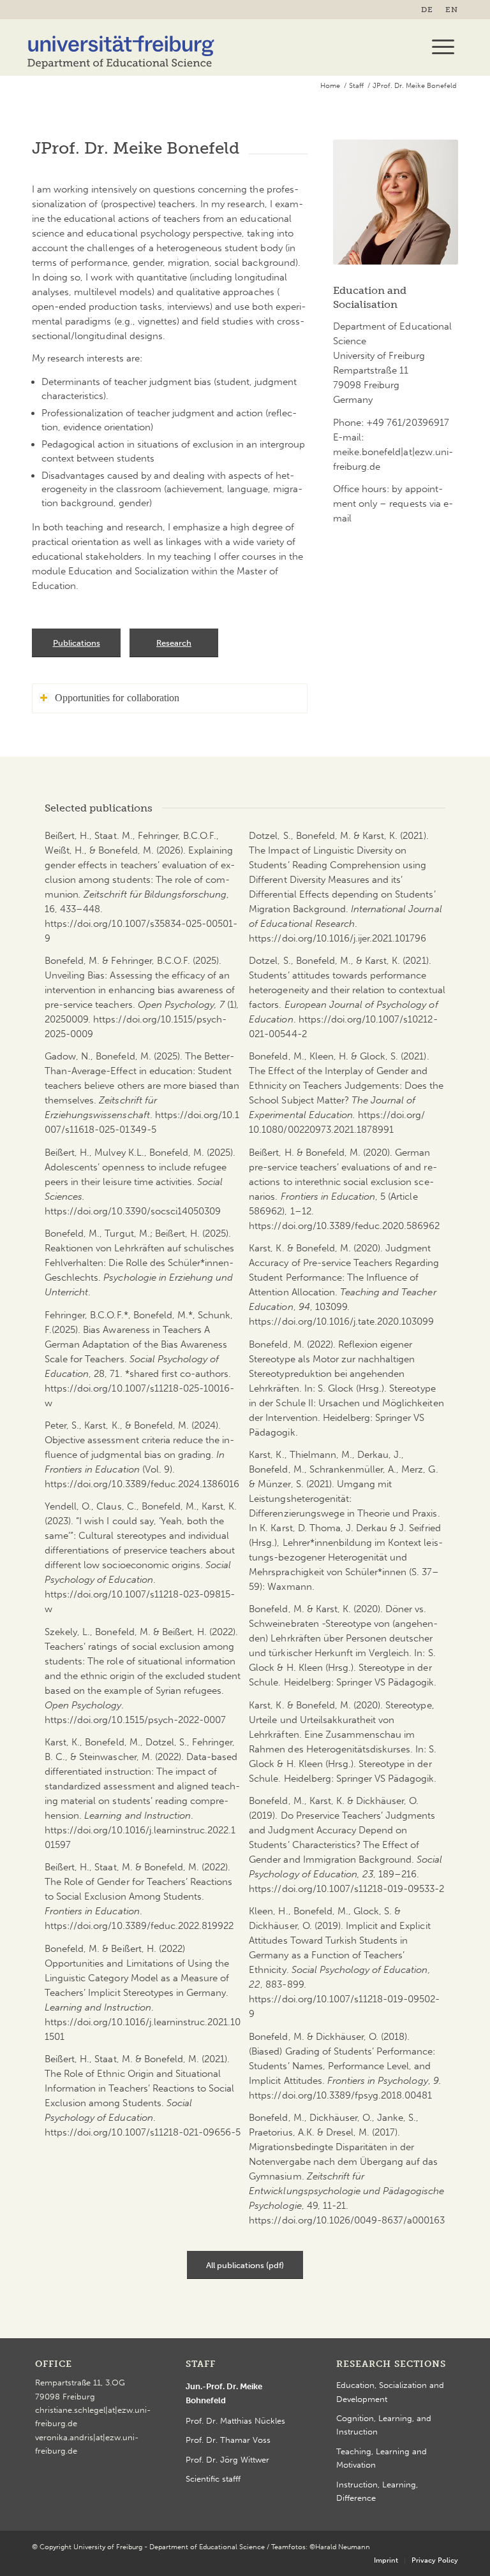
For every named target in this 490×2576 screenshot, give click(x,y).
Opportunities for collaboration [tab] (117, 698)
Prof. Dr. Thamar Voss (228, 2440)
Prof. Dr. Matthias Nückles (235, 2421)
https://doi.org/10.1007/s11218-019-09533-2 (346, 1889)
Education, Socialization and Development (390, 2392)
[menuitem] (430, 10)
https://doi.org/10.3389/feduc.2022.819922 (139, 1926)
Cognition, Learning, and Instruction (384, 2425)
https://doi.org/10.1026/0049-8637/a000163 (347, 2220)
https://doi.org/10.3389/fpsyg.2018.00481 (340, 2095)
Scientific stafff (213, 2479)
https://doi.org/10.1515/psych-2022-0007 (135, 1720)
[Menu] (437, 47)
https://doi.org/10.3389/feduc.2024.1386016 (142, 1484)
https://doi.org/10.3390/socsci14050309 (133, 1211)
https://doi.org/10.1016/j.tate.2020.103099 (341, 1321)
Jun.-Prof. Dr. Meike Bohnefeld (224, 2393)
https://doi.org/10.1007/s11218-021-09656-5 (143, 2132)
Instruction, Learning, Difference (377, 2491)
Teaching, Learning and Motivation (382, 2458)
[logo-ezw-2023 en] (121, 47)
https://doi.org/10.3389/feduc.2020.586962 (344, 1226)
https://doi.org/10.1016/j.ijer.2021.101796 (338, 938)
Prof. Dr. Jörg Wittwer (227, 2460)
